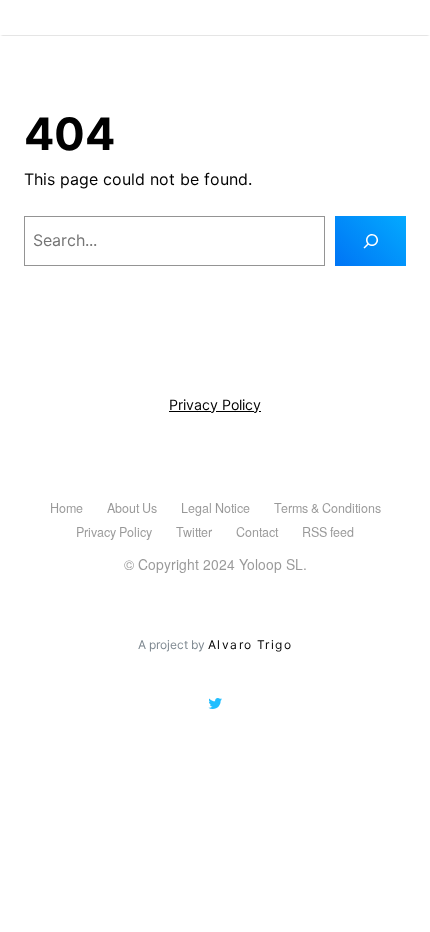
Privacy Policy (215, 404)
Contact (257, 532)
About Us (132, 508)
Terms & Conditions (327, 508)
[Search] (370, 240)
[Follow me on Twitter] (215, 704)
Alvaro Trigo (250, 644)
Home (66, 508)
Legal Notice (215, 508)
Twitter (194, 532)
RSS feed (328, 532)
